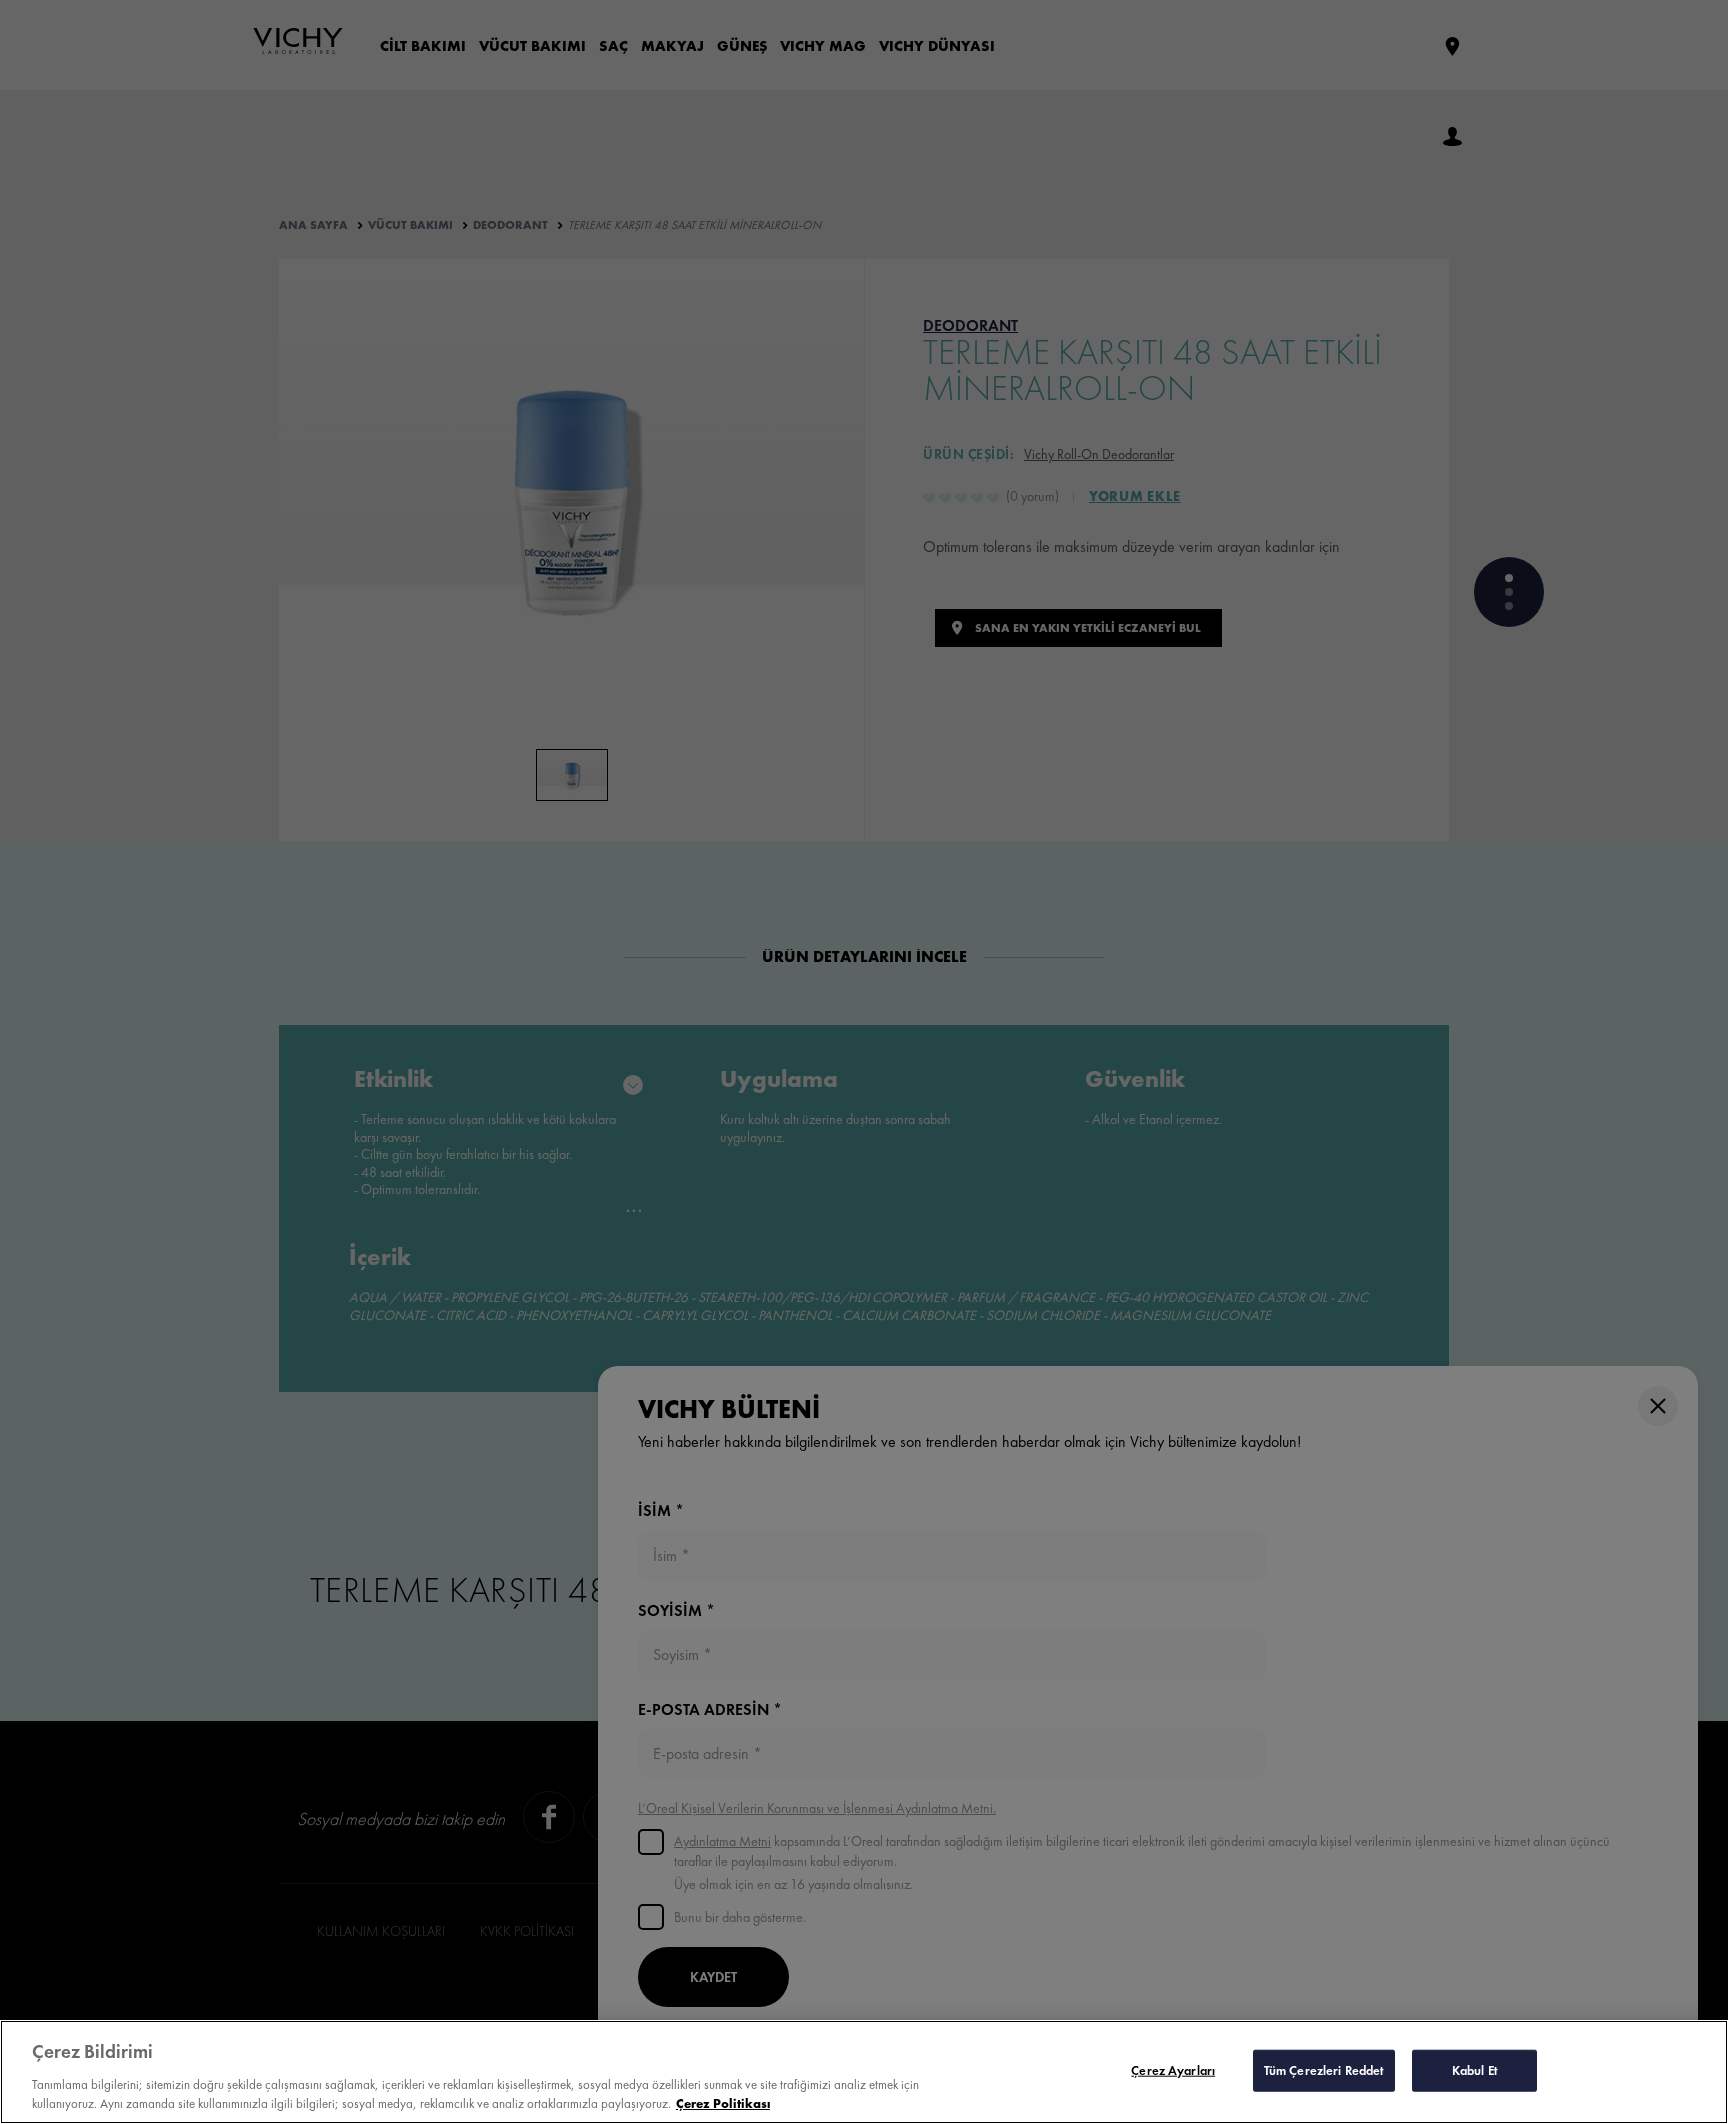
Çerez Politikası (723, 2103)
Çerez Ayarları (1173, 2070)
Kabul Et (1475, 2070)
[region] (864, 2072)
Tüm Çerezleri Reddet (1324, 2070)
